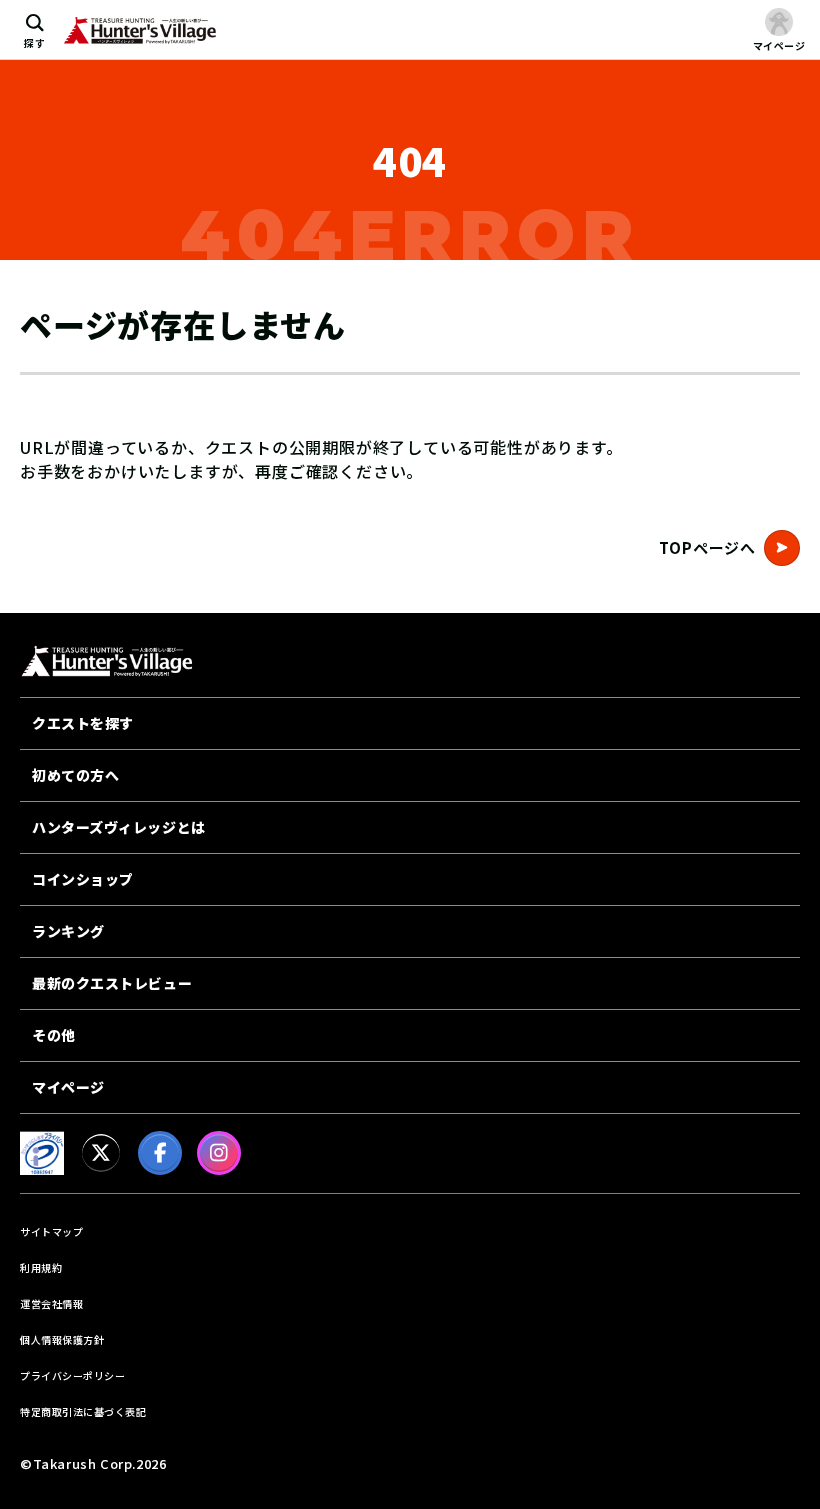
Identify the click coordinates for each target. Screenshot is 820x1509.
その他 (54, 1035)
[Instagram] (219, 1153)
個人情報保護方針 (62, 1339)
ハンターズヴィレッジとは (119, 827)
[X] (101, 1153)
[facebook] (160, 1153)
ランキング (68, 931)
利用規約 (41, 1267)
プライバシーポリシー (72, 1375)
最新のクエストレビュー (112, 983)
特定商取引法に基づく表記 (83, 1411)
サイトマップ (51, 1231)
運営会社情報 (51, 1303)
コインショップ (83, 879)
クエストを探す (83, 723)
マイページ (68, 1087)
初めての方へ (75, 775)
